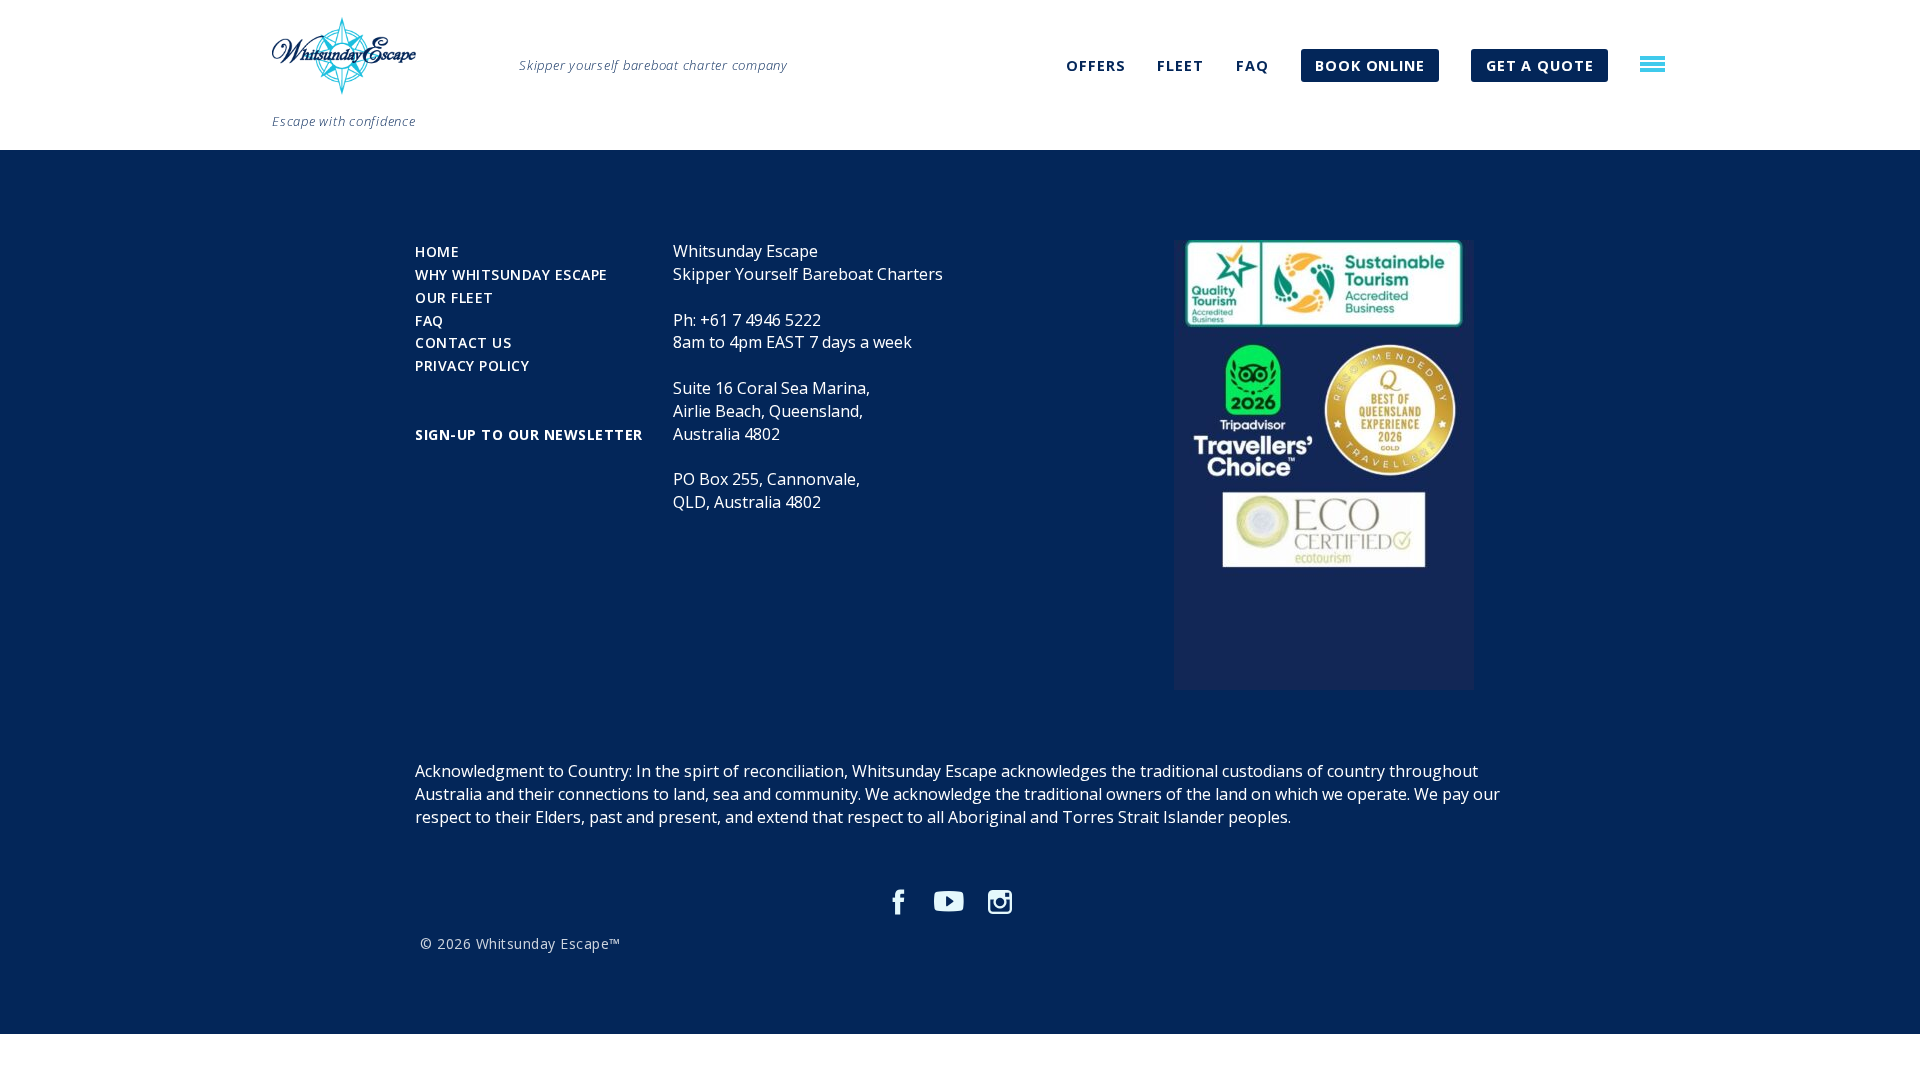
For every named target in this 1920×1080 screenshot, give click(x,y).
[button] (1652, 64)
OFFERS (1095, 65)
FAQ (1252, 65)
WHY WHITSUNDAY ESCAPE (511, 274)
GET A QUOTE (1540, 65)
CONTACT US (463, 342)
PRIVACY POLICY (472, 365)
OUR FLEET (454, 297)
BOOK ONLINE (1370, 65)
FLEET (1180, 65)
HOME (437, 251)
